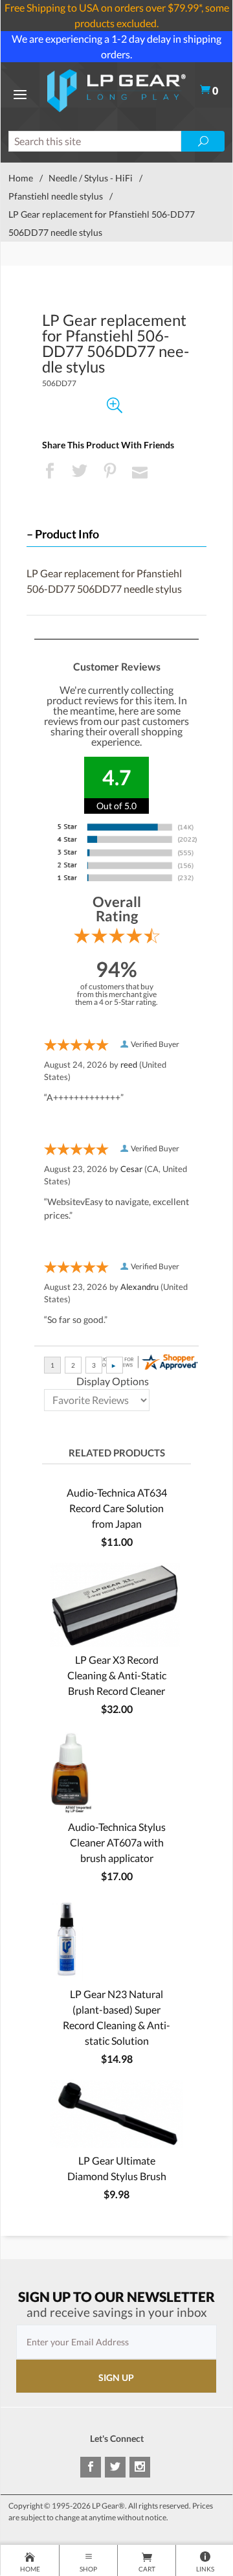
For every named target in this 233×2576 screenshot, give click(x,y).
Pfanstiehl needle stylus (56, 196)
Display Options (113, 1381)
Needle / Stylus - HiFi (91, 178)
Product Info (67, 534)
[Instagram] (140, 2467)
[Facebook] (91, 2467)
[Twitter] (115, 2467)
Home (21, 178)
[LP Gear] (117, 89)
